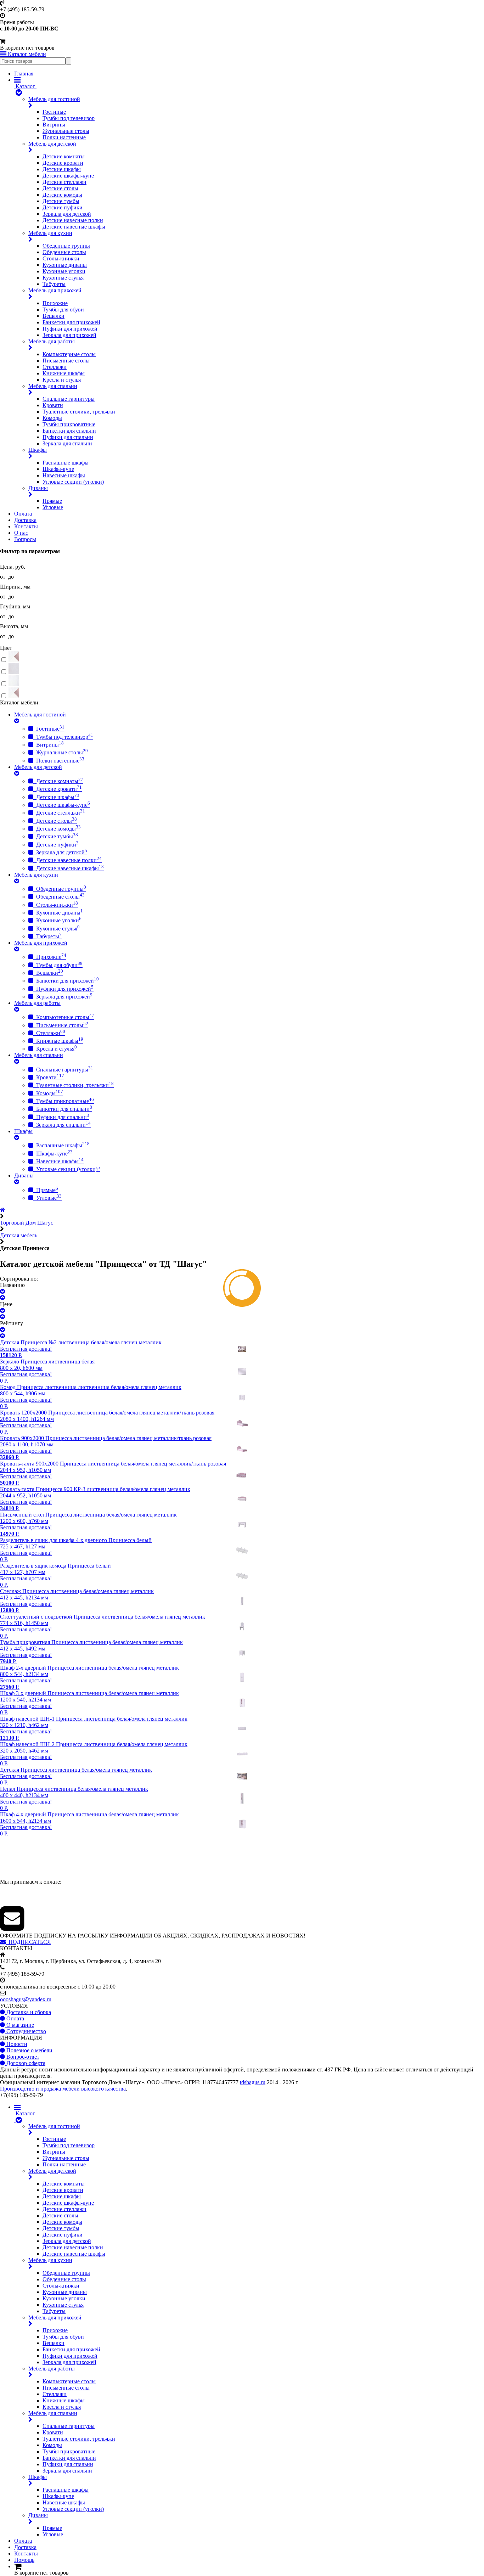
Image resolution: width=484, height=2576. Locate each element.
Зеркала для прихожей (69, 335)
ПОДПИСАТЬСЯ (28, 1942)
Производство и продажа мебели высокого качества (63, 2089)
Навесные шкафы (64, 475)
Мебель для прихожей (55, 290)
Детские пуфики (63, 207)
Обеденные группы (66, 246)
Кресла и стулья (62, 380)
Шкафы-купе (58, 469)
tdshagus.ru (253, 2082)
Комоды (52, 418)
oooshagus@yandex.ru (26, 1999)
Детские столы (60, 188)
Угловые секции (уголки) (73, 482)
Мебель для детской (52, 144)
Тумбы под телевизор (69, 118)
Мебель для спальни (53, 386)
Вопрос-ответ (22, 2057)
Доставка (25, 520)
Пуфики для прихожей (70, 329)
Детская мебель (19, 1235)
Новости (16, 2044)
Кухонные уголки (64, 271)
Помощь (24, 2560)
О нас (21, 533)
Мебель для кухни (50, 233)
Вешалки (54, 316)
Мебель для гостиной (54, 99)
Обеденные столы (64, 252)
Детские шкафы (62, 169)
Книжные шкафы (64, 373)
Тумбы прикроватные (69, 424)
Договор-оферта (25, 2063)
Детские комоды (62, 195)
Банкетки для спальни (69, 431)
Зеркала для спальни (67, 443)
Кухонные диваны (65, 265)
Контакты (26, 526)
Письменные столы (66, 361)
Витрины (54, 125)
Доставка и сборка (28, 2012)
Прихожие (55, 303)
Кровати (53, 405)
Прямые (52, 501)
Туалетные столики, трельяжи (79, 412)
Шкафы (38, 450)
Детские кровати (63, 163)
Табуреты (54, 284)
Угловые (53, 507)
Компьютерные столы (69, 354)
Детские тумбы (61, 201)
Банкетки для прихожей (71, 322)
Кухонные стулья (63, 278)
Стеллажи (55, 367)
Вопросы (25, 539)
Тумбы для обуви (63, 310)
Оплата (23, 514)
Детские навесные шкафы (74, 227)
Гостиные (54, 112)
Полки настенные (64, 137)
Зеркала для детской (67, 214)
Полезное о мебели (29, 2050)
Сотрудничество (26, 2031)
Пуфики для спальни (68, 437)
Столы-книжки (61, 258)
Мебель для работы (52, 341)
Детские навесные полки (73, 220)
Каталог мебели (26, 54)
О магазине (19, 2025)
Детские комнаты (64, 156)
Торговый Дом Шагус (27, 1223)
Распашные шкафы (66, 463)
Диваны (38, 488)
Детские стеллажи (64, 182)
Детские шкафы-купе (68, 176)
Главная (24, 74)
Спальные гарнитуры (69, 399)
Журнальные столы (66, 131)
